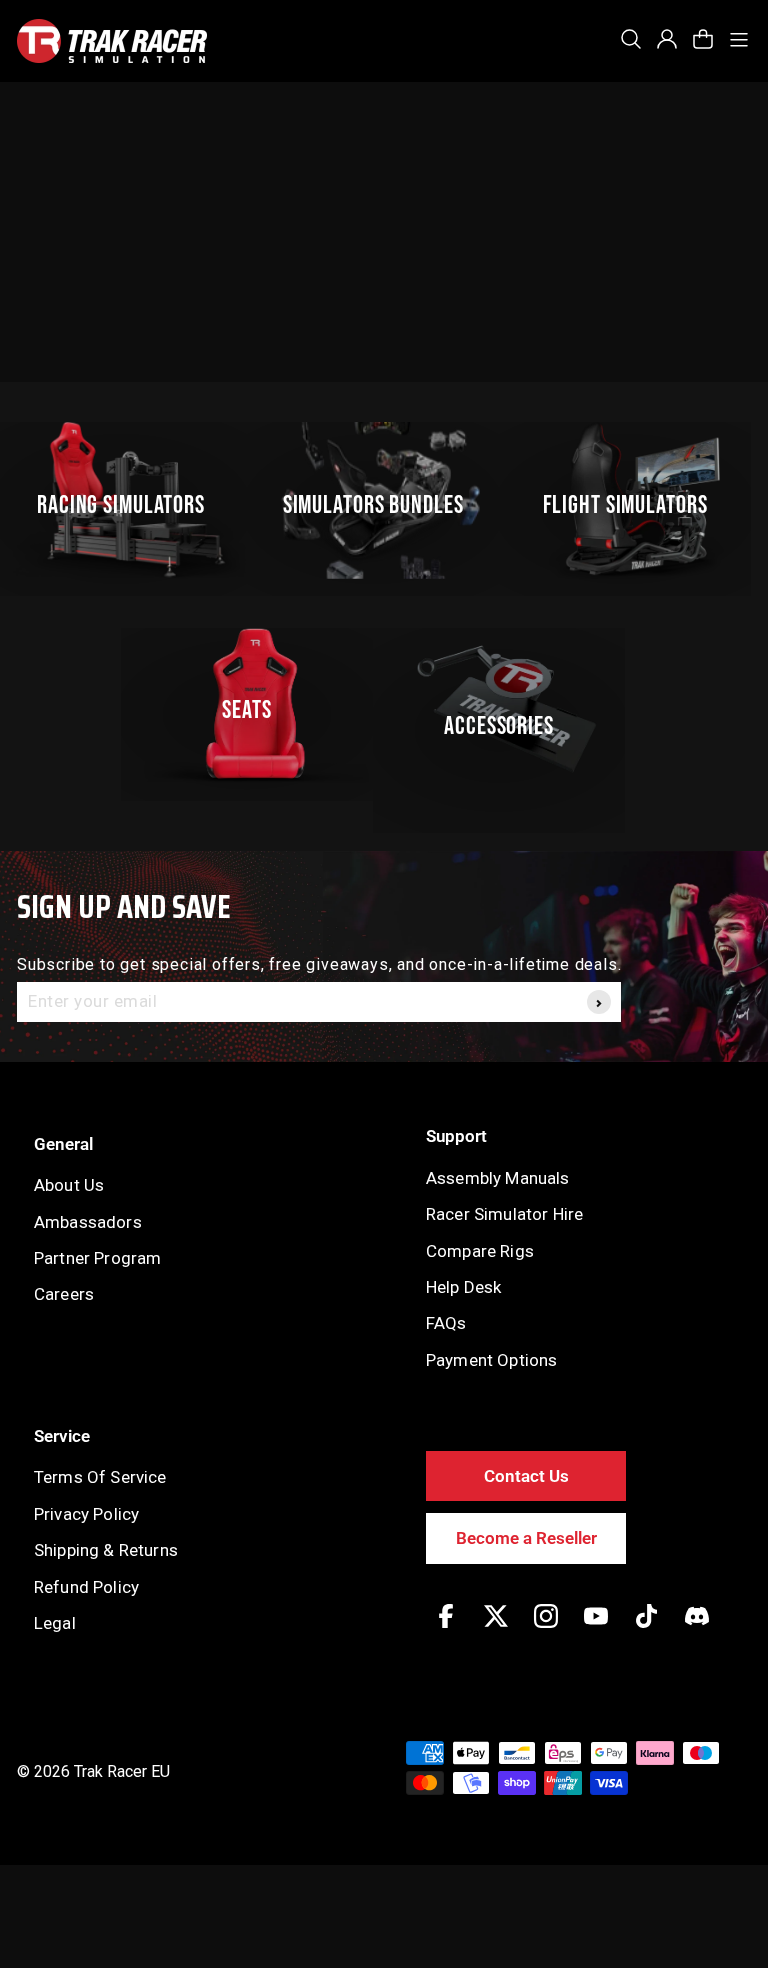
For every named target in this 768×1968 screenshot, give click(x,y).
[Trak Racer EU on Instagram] (546, 1630)
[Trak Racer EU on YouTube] (596, 1630)
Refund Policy (86, 1587)
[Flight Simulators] (633, 500)
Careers (64, 1294)
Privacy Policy (86, 1514)
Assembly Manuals (498, 1178)
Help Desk (463, 1287)
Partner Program (97, 1258)
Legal (55, 1623)
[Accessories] (507, 706)
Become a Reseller (526, 1538)
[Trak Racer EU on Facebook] (446, 1630)
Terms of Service (100, 1477)
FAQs (446, 1323)
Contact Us (526, 1476)
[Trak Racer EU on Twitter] (496, 1630)
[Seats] (255, 706)
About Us (69, 1185)
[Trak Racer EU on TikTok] (646, 1630)
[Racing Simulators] (129, 500)
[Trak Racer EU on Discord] (697, 1630)
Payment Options (491, 1360)
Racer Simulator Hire (504, 1214)
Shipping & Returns (106, 1550)
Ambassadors (88, 1222)
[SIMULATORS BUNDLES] (381, 500)
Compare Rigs (480, 1251)
